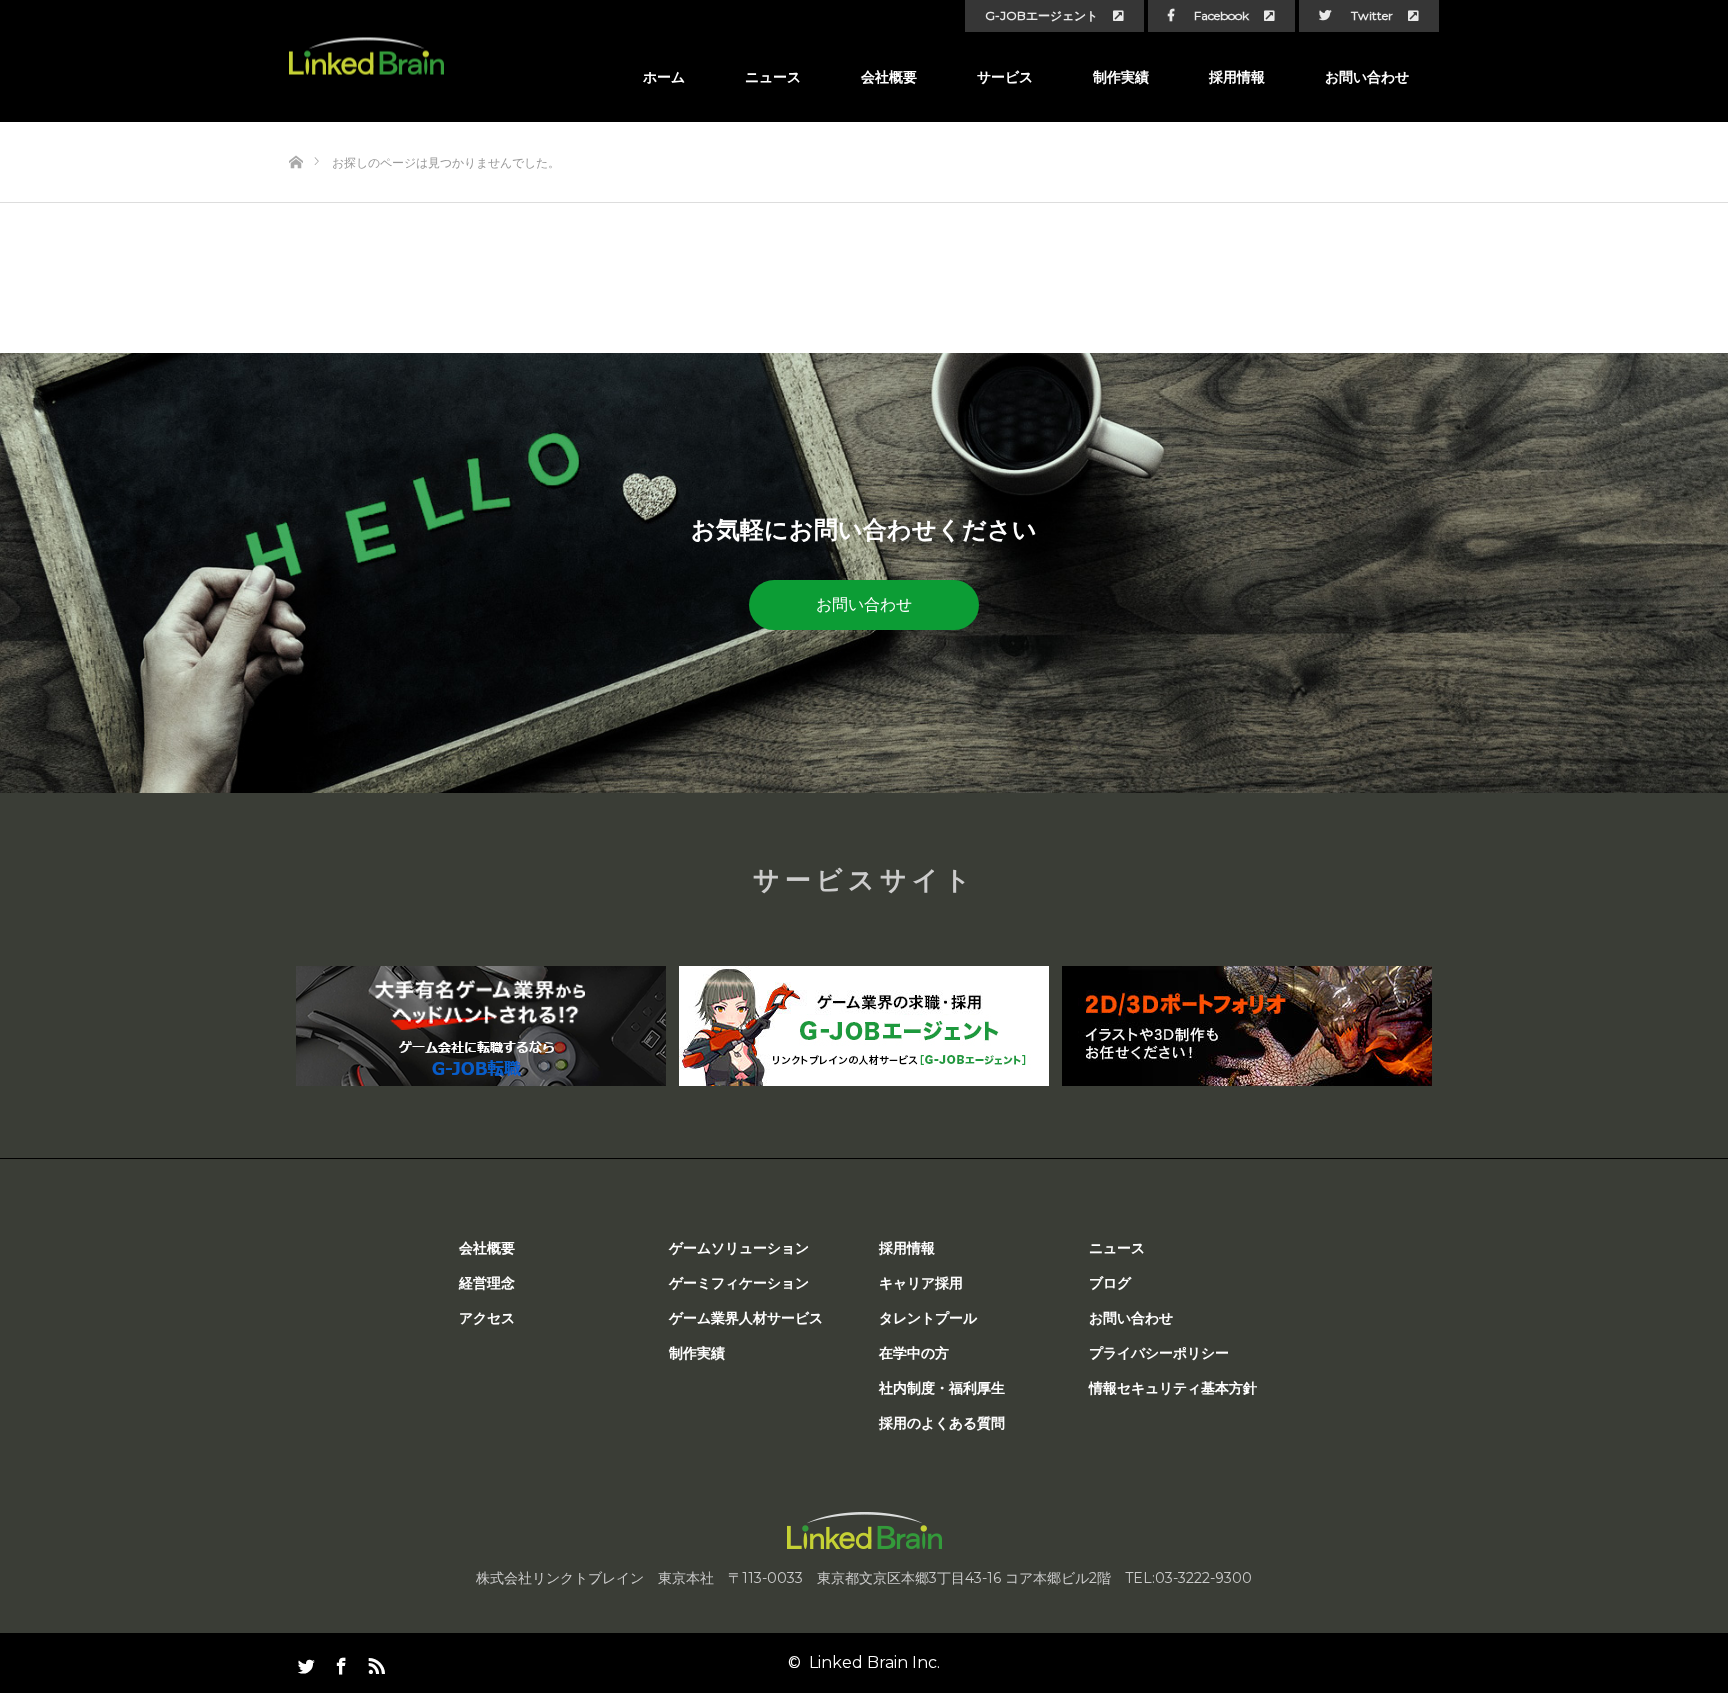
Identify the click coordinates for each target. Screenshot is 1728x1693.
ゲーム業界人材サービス (746, 1318)
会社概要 (889, 77)
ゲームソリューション (739, 1248)
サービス (1005, 77)
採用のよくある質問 (942, 1423)
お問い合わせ (1367, 77)
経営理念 (487, 1283)
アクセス (487, 1318)
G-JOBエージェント (1041, 16)
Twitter (1372, 16)
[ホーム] (295, 129)
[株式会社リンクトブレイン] (366, 56)
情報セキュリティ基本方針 (1173, 1388)
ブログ (1110, 1283)
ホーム (664, 77)
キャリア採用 (921, 1283)
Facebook (1221, 16)
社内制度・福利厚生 (942, 1388)
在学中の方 (914, 1353)
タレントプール (928, 1318)
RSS (374, 1662)
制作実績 (1121, 77)
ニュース (773, 77)
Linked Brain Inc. (874, 1662)
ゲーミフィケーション (739, 1283)
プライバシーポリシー (1159, 1353)
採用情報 (1237, 77)
